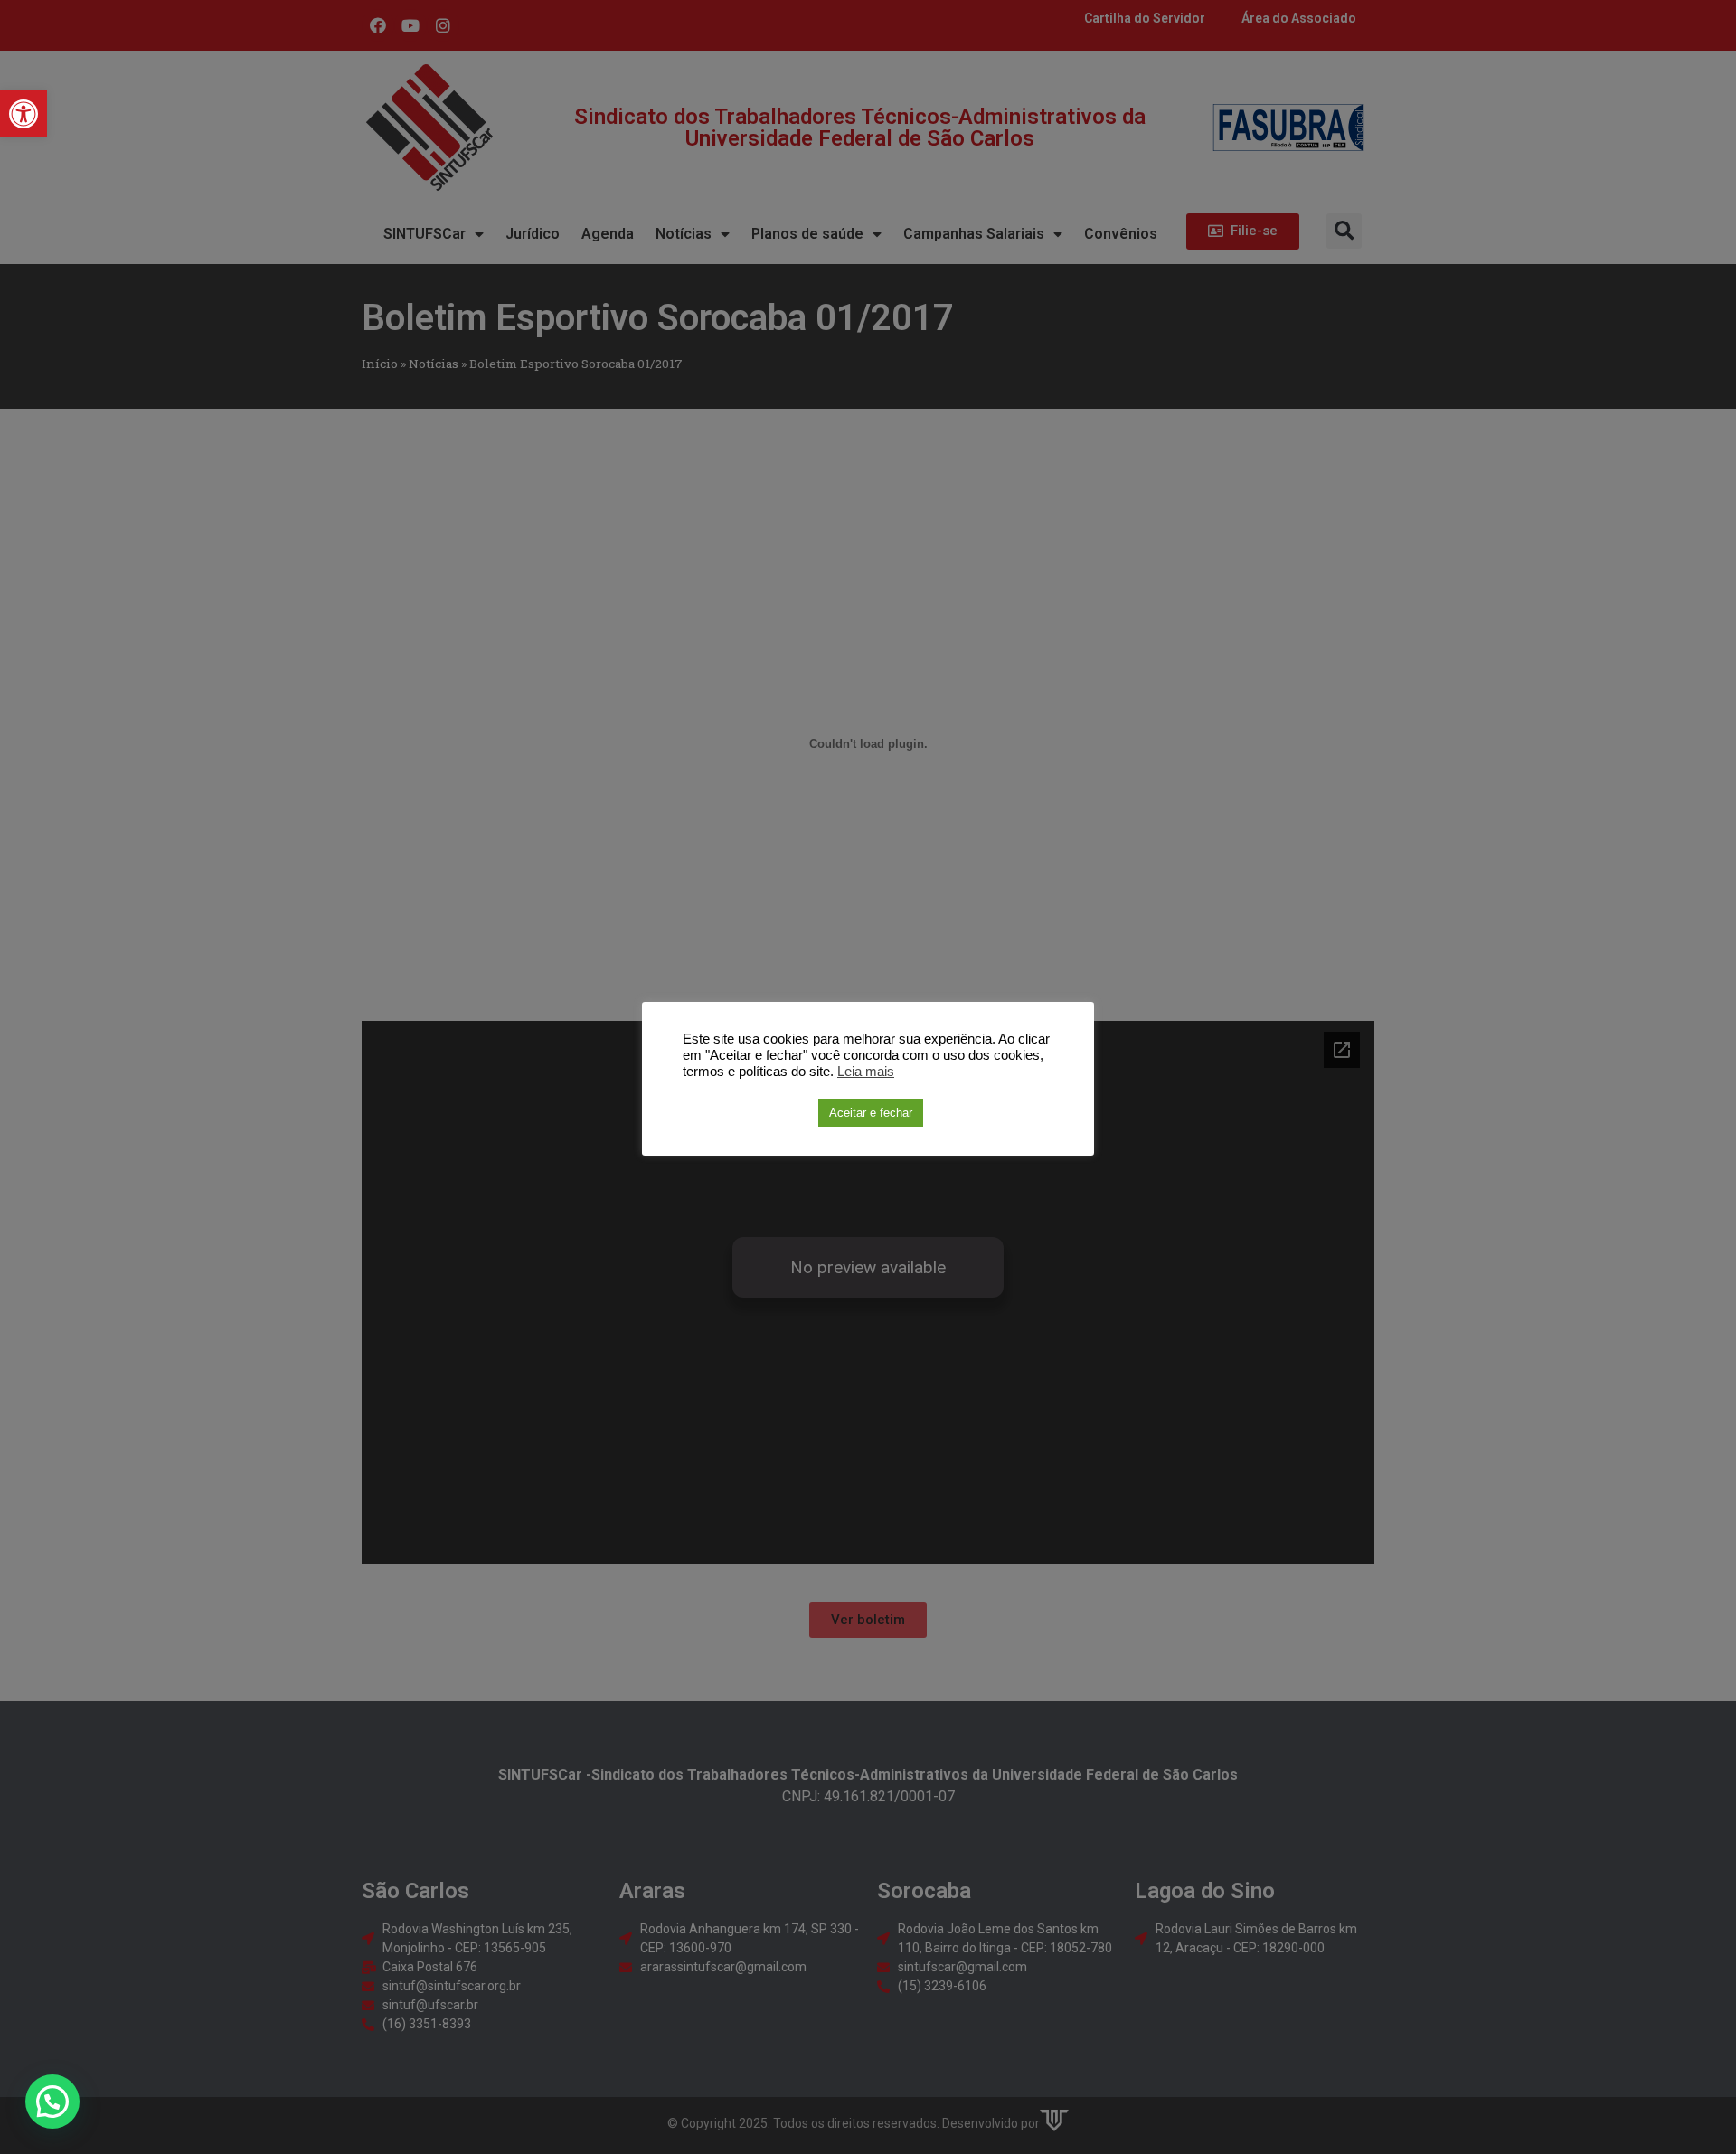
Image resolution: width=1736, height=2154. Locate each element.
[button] (24, 114)
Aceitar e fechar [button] (871, 1113)
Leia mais (866, 1072)
